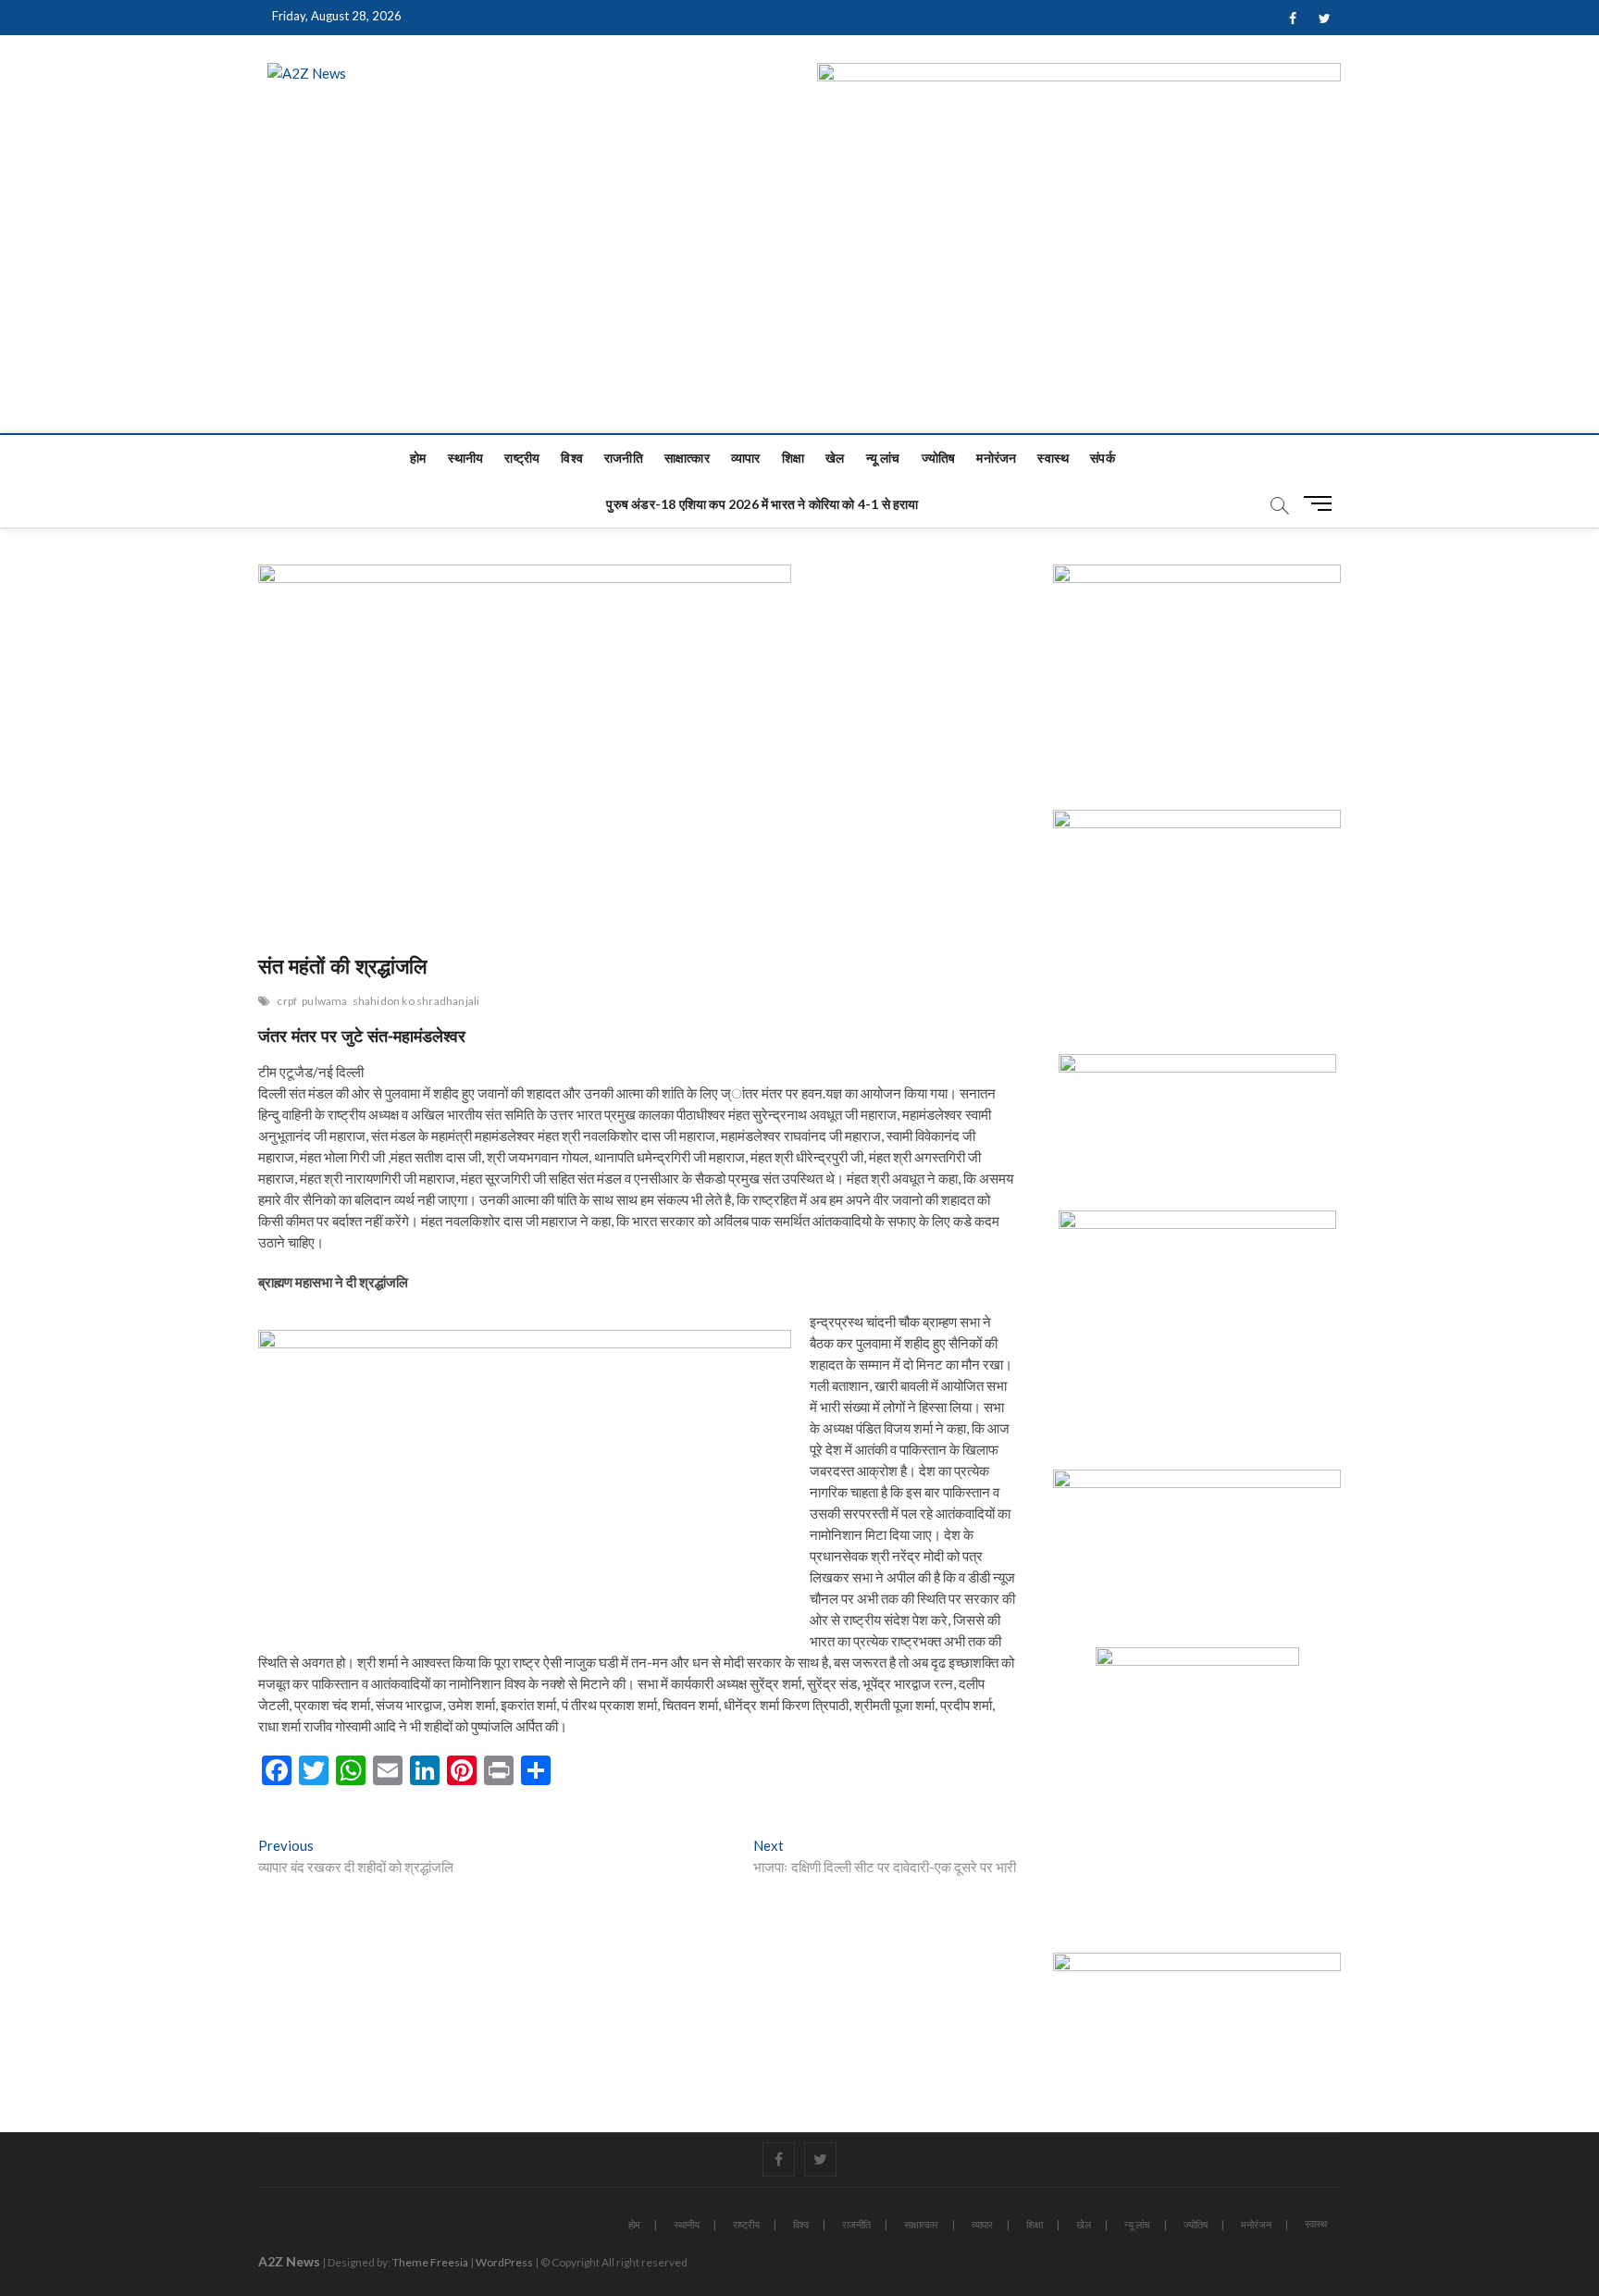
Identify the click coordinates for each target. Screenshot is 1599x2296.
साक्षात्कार (687, 458)
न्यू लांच (883, 458)
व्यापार (746, 458)
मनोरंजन (996, 458)
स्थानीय (466, 458)
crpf (287, 1001)
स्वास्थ (1053, 458)
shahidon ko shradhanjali (416, 1001)
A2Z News (289, 2261)
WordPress (504, 2262)
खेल (835, 458)
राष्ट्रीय (522, 458)
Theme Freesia (430, 2262)
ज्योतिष (939, 458)
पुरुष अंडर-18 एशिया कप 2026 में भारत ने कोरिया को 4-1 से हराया (762, 504)
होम (418, 458)
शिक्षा (793, 458)
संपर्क (1103, 458)
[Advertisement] (799, 294)
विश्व (572, 458)
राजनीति (624, 458)
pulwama (324, 1001)
